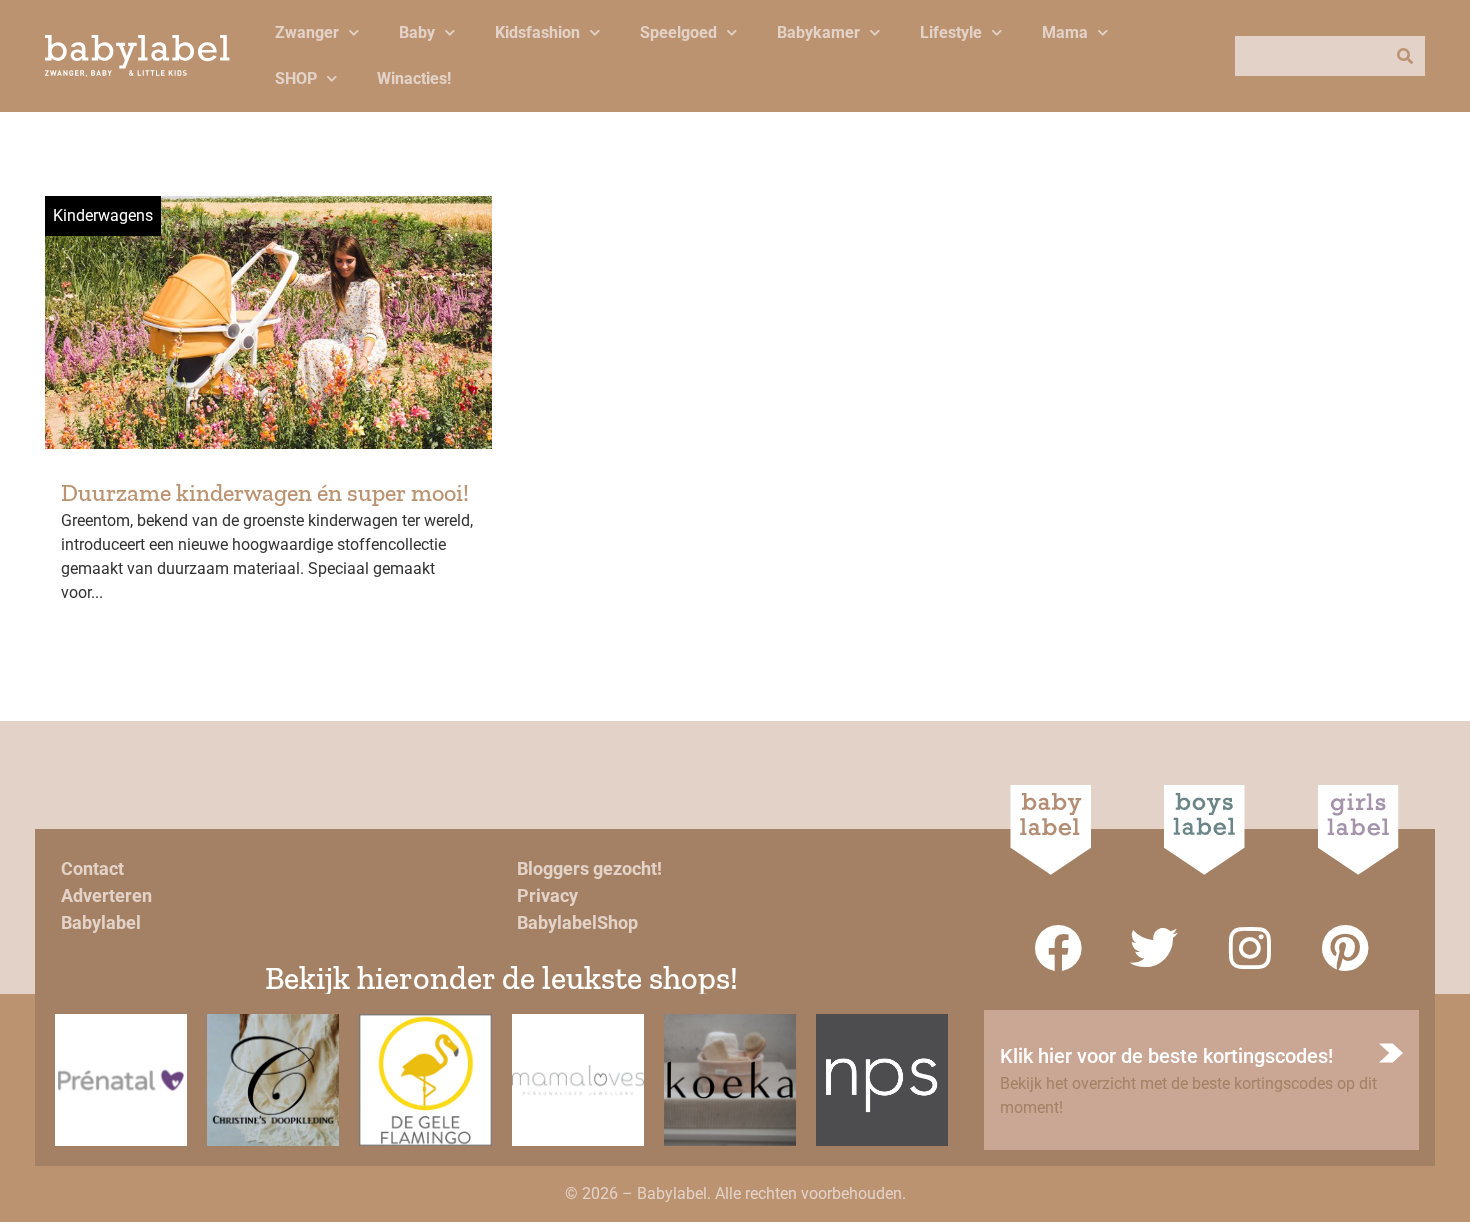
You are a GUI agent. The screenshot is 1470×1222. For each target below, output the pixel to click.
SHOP (296, 78)
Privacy (547, 895)
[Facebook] (1058, 948)
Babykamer (818, 32)
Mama (1065, 32)
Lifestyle (951, 32)
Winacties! (414, 78)
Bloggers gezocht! (589, 868)
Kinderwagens (103, 215)
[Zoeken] (1405, 56)
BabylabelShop (577, 922)
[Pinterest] (1346, 948)
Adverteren (106, 895)
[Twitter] (1154, 948)
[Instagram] (1250, 948)
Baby (417, 32)
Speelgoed (678, 32)
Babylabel (101, 922)
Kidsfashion (537, 32)
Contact (92, 868)
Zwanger (307, 32)
